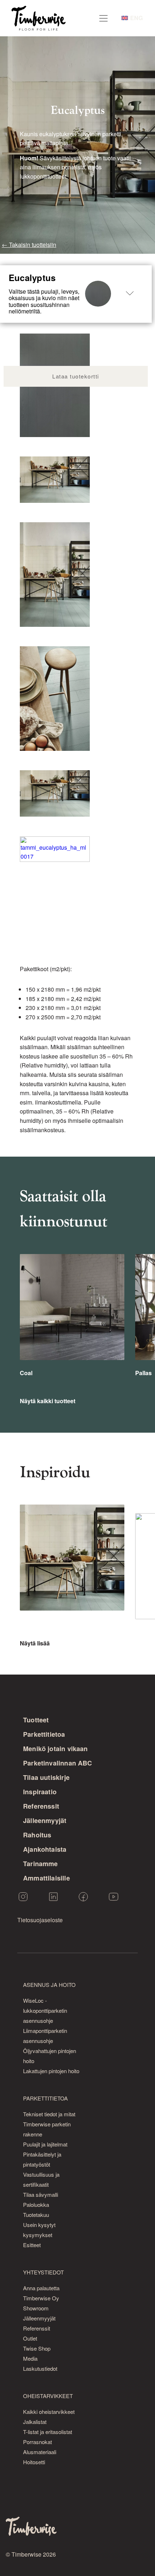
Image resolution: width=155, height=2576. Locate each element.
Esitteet (32, 2245)
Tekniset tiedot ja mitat (49, 2114)
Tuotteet (36, 1720)
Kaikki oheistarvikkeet (49, 2412)
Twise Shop (37, 2348)
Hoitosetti (34, 2462)
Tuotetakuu (36, 2215)
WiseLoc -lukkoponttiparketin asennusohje (45, 2010)
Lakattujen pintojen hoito (51, 2071)
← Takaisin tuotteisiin (29, 245)
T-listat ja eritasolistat (48, 2432)
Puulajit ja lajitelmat (45, 2144)
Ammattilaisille (46, 1878)
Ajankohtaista (45, 1849)
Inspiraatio (40, 1792)
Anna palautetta (41, 2288)
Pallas (143, 1373)
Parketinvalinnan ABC (58, 1763)
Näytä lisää (35, 1643)
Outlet (30, 2338)
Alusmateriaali (40, 2452)
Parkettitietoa (44, 1734)
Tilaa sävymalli (41, 2194)
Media (30, 2358)
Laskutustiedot (40, 2368)
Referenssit (41, 1806)
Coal (26, 1373)
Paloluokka (36, 2205)
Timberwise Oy (41, 2298)
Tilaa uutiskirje (46, 1777)
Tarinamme (41, 1864)
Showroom (36, 2308)
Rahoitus (37, 1835)
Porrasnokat (37, 2442)
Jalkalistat (35, 2422)
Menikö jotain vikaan (56, 1749)
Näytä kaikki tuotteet (48, 1401)
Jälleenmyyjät (45, 1820)
